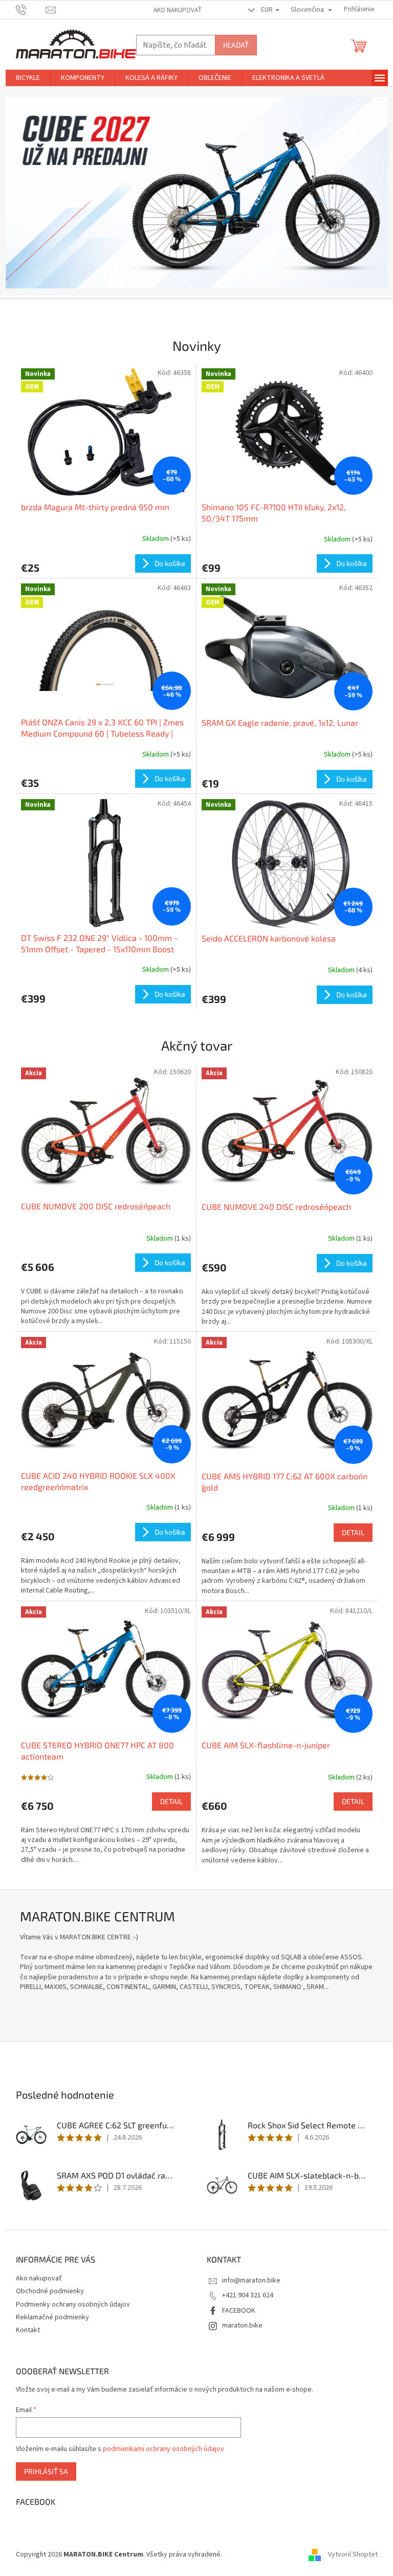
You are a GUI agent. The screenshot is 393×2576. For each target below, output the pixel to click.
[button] (34, 193)
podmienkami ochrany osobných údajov (163, 2449)
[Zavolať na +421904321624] (31, 9)
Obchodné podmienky (50, 2291)
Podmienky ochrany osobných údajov (73, 2305)
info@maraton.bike (251, 2280)
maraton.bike (242, 2326)
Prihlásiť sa (46, 2471)
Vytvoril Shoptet (353, 2555)
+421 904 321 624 (248, 2295)
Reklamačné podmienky (52, 2317)
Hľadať (236, 45)
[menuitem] (28, 78)
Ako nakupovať (178, 10)
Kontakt (28, 2330)
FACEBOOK (239, 2311)
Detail (353, 1532)
